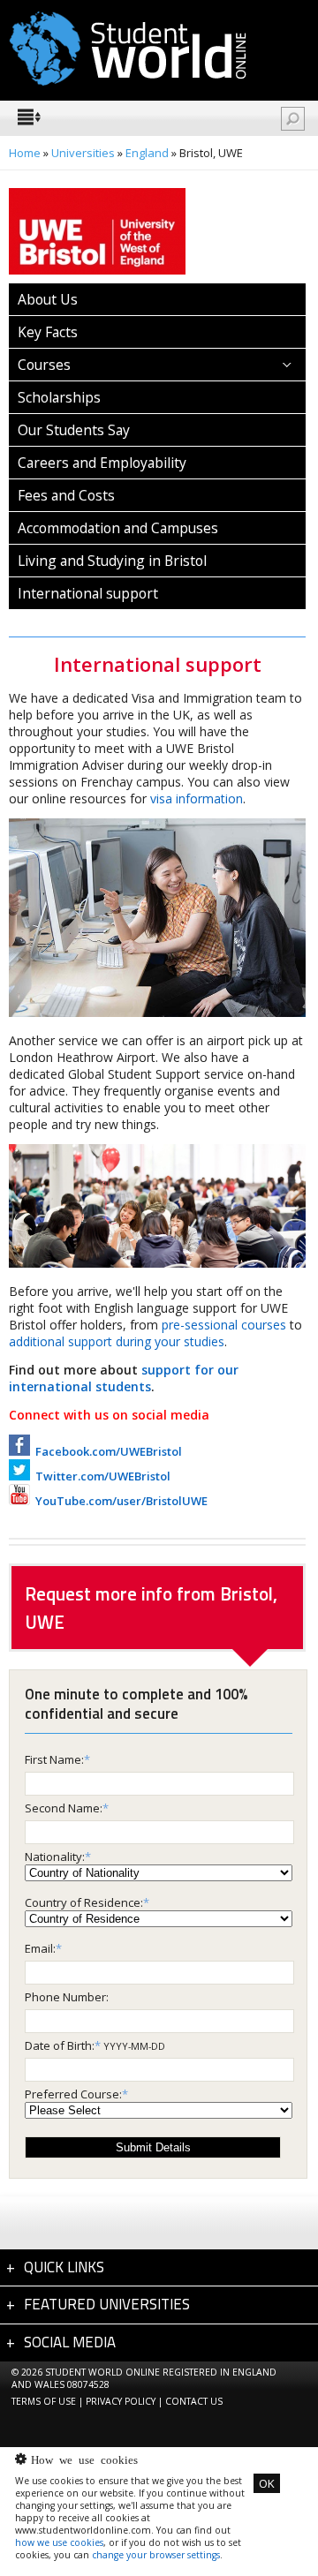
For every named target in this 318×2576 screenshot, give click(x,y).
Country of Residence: (84, 1902)
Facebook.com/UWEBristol (106, 1451)
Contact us (194, 2401)
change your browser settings (156, 2555)
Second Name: (64, 1808)
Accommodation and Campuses (118, 528)
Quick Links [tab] (64, 2267)
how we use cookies (59, 2542)
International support (88, 593)
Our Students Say (74, 430)
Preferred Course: (73, 2094)
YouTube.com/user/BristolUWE (119, 1501)
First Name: (54, 1759)
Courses (44, 365)
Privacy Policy (121, 2401)
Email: (40, 1948)
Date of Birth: (60, 2045)
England (147, 153)
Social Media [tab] (70, 2342)
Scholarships (59, 397)
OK (267, 2483)
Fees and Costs (66, 495)
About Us (48, 299)
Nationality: (55, 1857)
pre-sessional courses (224, 1325)
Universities (83, 153)
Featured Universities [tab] (107, 2304)
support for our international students (124, 1378)
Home (25, 153)
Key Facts (48, 332)
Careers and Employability (102, 463)
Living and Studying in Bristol (112, 561)
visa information (197, 798)
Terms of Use (44, 2401)
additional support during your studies (117, 1341)
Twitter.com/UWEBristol (100, 1476)
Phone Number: (67, 1997)
